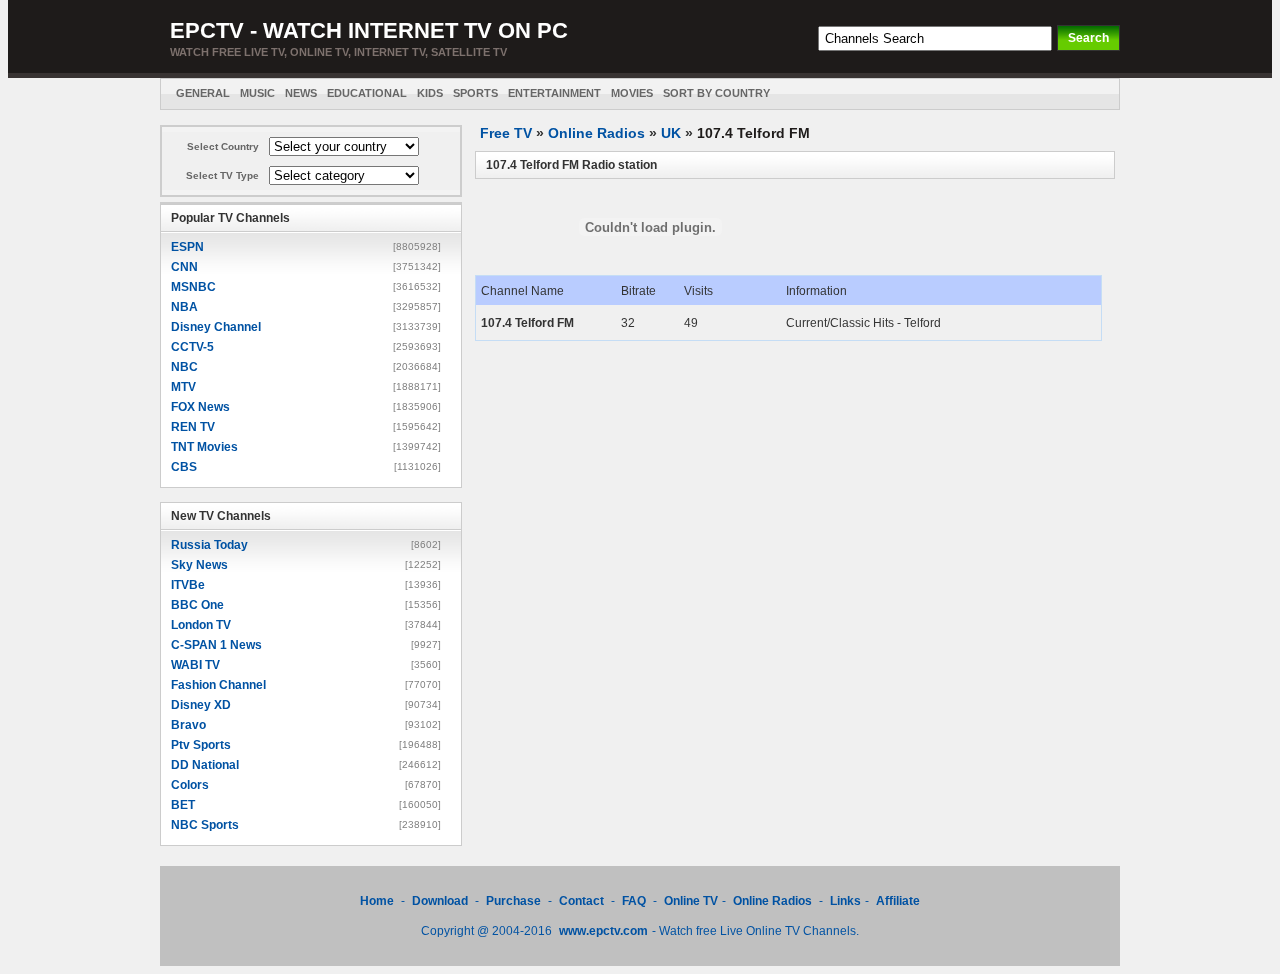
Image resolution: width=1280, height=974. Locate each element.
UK (671, 133)
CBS (184, 467)
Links (845, 901)
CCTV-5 (192, 347)
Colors (190, 785)
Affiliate (898, 901)
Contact (581, 901)
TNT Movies (204, 447)
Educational (367, 93)
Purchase (513, 901)
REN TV (193, 427)
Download (441, 901)
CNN (184, 267)
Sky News (199, 565)
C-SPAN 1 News (216, 645)
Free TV (506, 133)
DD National (205, 765)
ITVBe (188, 585)
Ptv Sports (201, 745)
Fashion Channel (218, 685)
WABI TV (195, 665)
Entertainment (554, 93)
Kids (430, 93)
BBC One (197, 605)
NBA (184, 307)
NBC (184, 367)
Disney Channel (216, 327)
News (301, 93)
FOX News (200, 407)
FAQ (634, 901)
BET (183, 805)
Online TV (691, 901)
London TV (201, 625)
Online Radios (596, 133)
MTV (183, 387)
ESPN (187, 247)
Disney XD (201, 705)
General (203, 93)
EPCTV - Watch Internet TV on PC (369, 30)
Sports (475, 93)
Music (257, 93)
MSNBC (193, 287)
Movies (632, 93)
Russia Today (209, 545)
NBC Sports (205, 825)
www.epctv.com (603, 931)
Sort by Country (716, 93)
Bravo (188, 725)
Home (377, 901)
